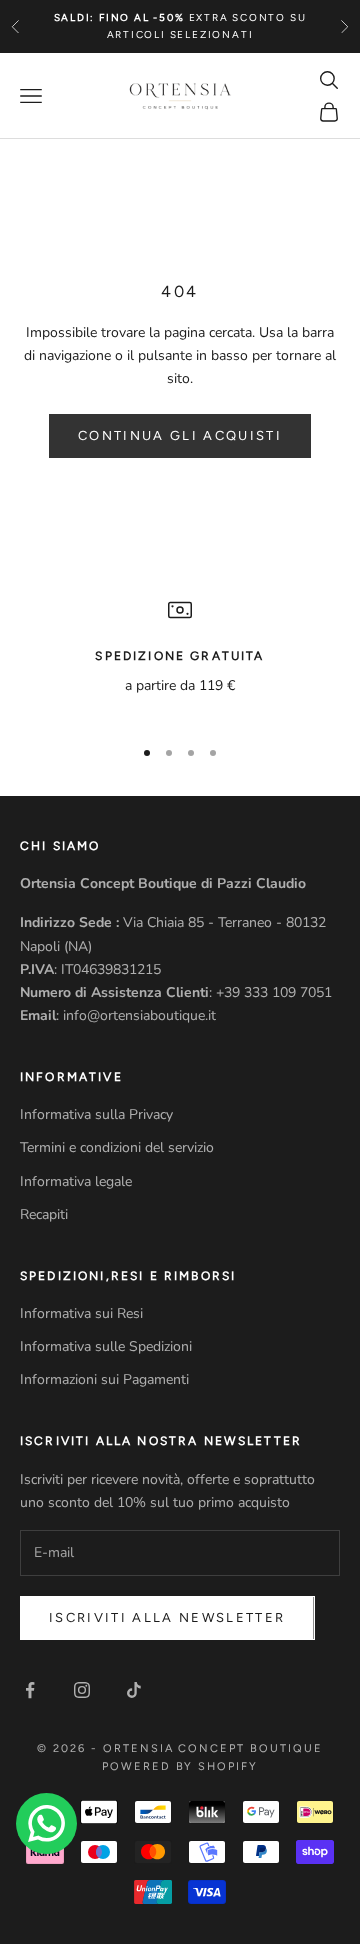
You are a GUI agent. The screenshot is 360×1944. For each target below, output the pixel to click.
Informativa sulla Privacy (96, 1114)
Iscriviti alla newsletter (167, 1617)
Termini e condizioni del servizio (117, 1147)
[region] (180, 658)
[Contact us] (46, 1823)
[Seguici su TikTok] (134, 1690)
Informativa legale (76, 1181)
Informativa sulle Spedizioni (106, 1346)
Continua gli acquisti (180, 435)
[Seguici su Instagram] (82, 1690)
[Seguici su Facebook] (30, 1690)
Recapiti (44, 1214)
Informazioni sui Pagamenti (104, 1379)
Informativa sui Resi (81, 1313)
